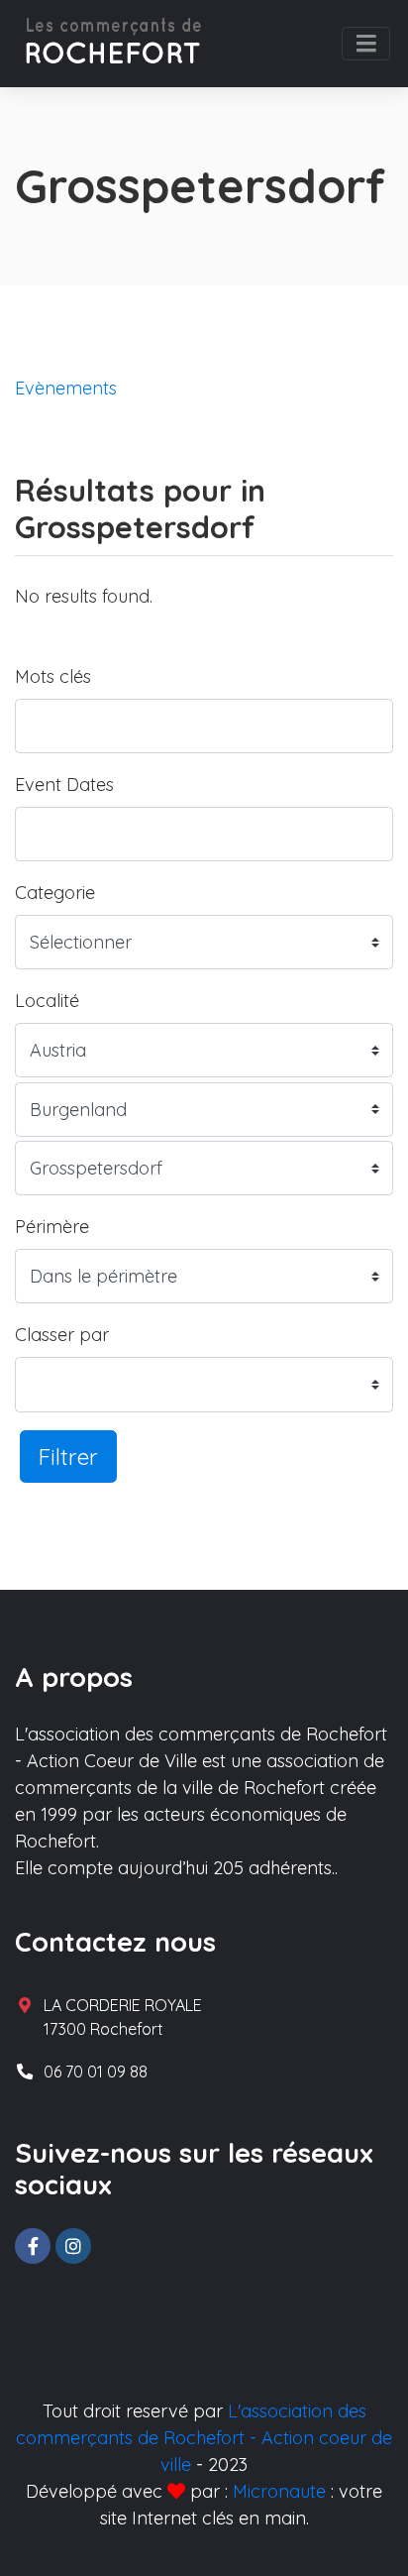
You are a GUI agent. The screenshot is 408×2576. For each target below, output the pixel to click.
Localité (47, 1001)
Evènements (66, 388)
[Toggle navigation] (366, 44)
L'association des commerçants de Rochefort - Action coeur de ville (204, 2438)
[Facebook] (33, 2246)
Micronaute (279, 2491)
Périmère (52, 1227)
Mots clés (53, 676)
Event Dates (64, 784)
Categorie (55, 893)
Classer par (62, 1335)
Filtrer (68, 1456)
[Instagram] (73, 2246)
